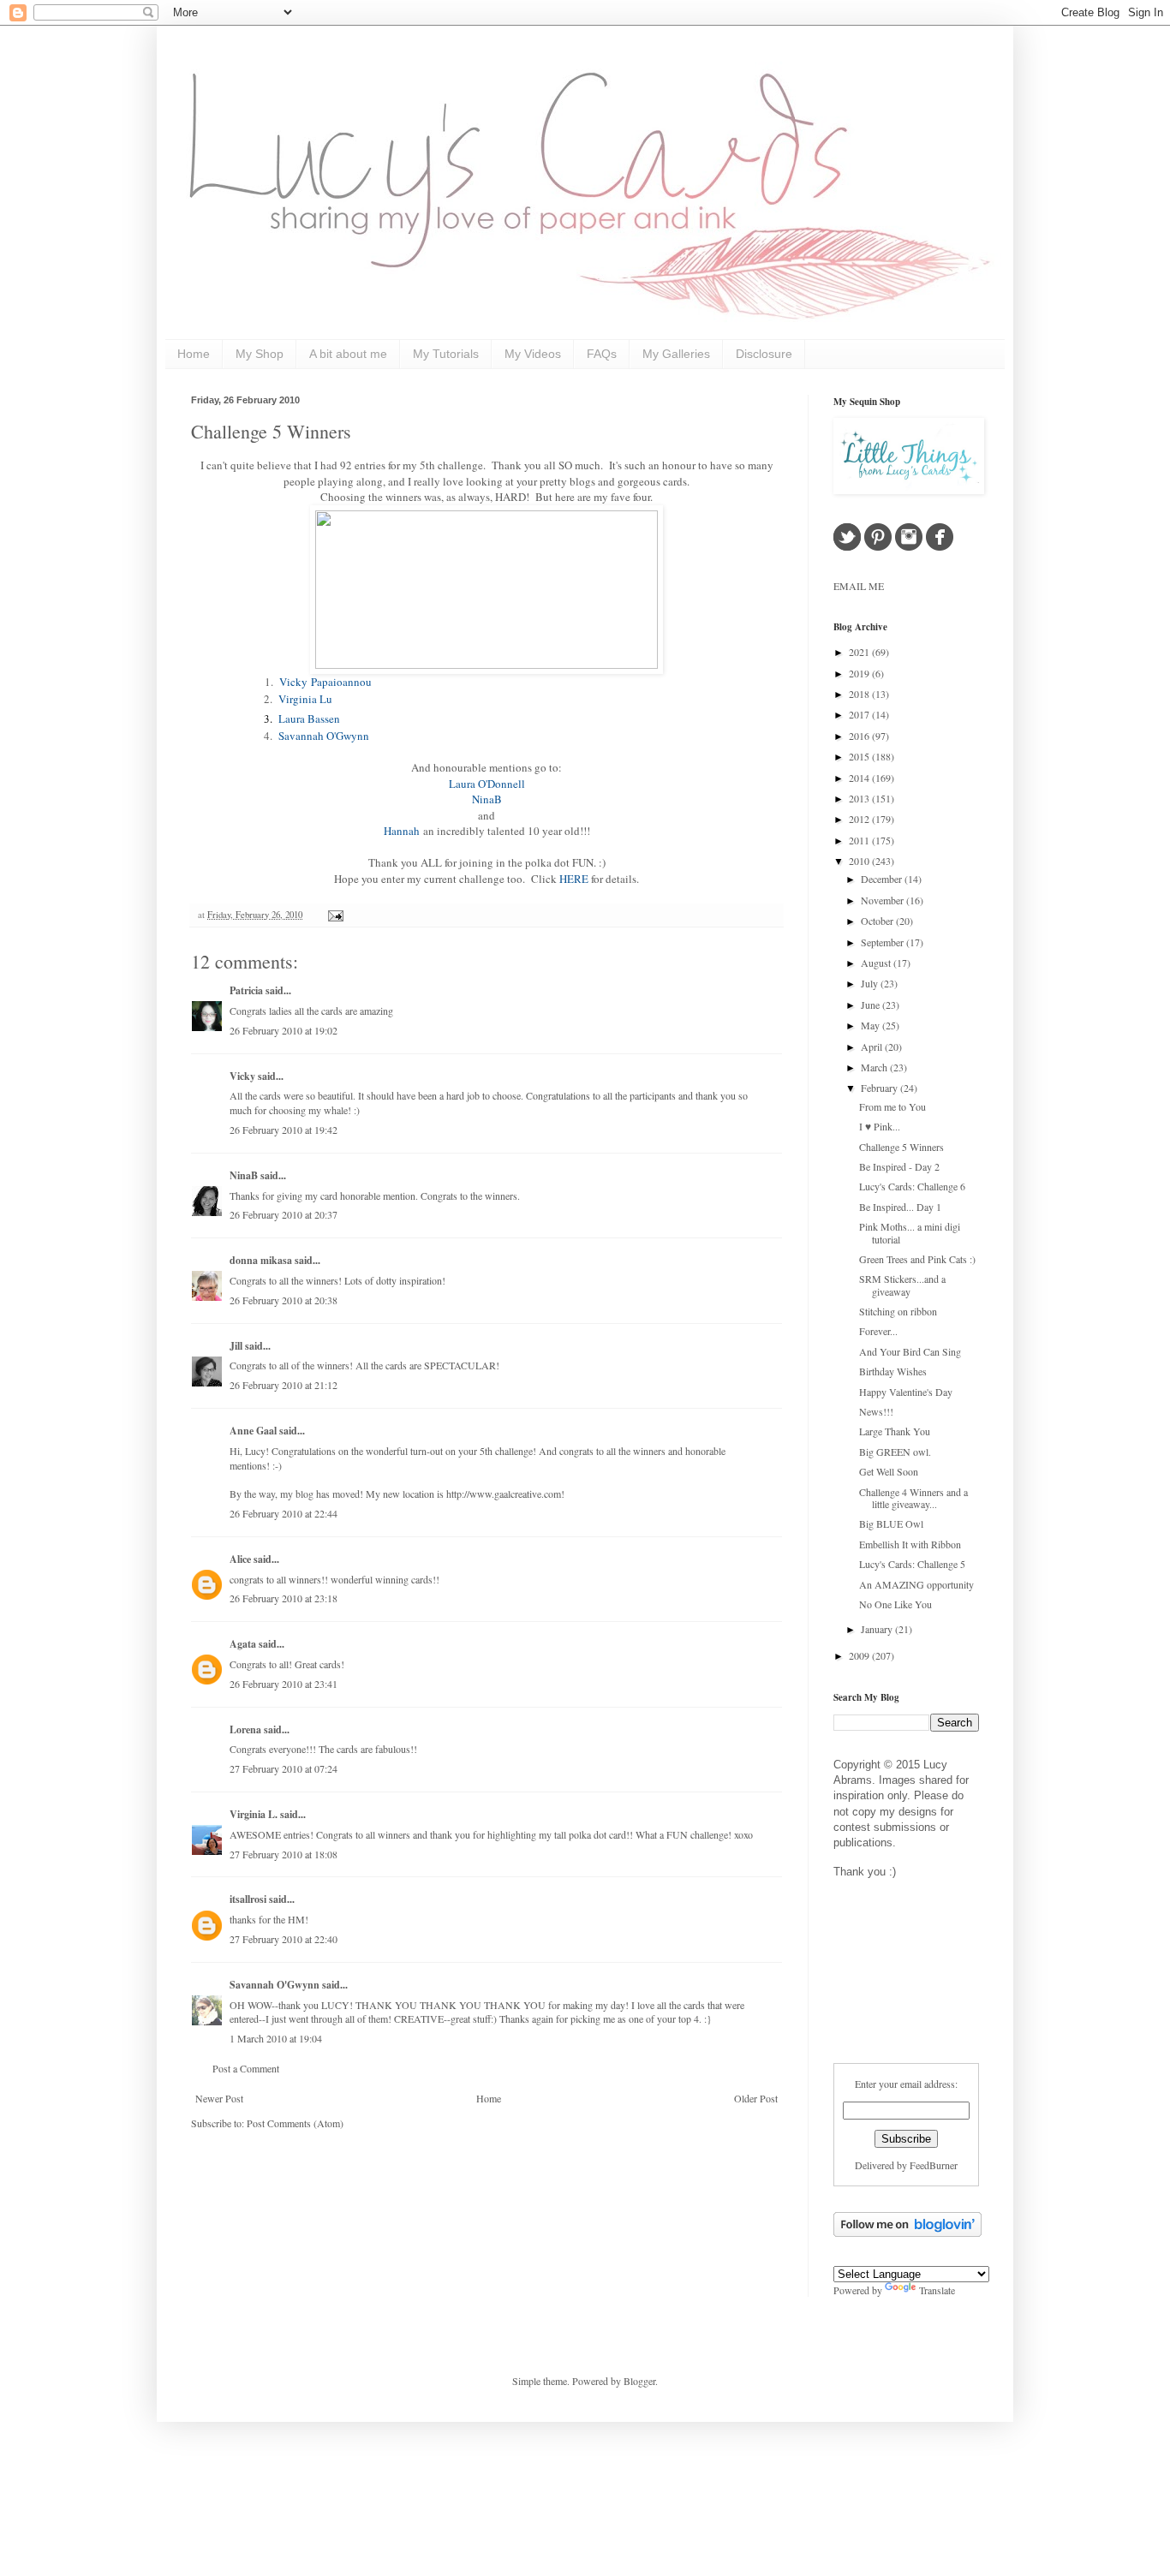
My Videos (533, 354)
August (877, 963)
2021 (860, 652)
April (873, 1046)
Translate (937, 2290)
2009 (860, 1655)
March (875, 1067)
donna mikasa (261, 1260)
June (872, 1005)
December (883, 879)
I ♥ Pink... (880, 1126)
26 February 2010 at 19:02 (284, 1030)
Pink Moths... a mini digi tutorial (910, 1232)
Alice (242, 1559)
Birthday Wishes (893, 1371)
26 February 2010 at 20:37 (284, 1214)
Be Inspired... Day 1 (900, 1207)
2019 (860, 673)
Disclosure (764, 354)
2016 (860, 736)
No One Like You (895, 1604)
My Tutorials (446, 354)
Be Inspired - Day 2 (899, 1166)
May (872, 1025)
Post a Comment (246, 2068)
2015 (860, 756)
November (883, 900)
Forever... (878, 1331)
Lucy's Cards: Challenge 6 (912, 1186)
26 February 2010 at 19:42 (284, 1130)
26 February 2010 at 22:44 (284, 1513)
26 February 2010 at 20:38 (284, 1300)
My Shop (260, 354)
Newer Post (219, 2098)
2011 (860, 840)
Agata (243, 1644)
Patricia (246, 990)
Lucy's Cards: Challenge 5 (912, 1564)
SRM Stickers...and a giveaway (902, 1285)
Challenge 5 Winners (271, 431)
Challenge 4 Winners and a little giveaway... (913, 1498)
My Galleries (676, 354)
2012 (860, 819)
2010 (860, 861)
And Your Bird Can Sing (910, 1351)
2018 (860, 694)
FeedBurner (934, 2165)
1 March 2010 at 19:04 (276, 2038)
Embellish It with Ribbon (910, 1544)
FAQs (602, 354)
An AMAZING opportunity (916, 1584)
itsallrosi (248, 1899)
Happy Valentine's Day (906, 1392)
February (880, 1088)
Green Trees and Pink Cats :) (917, 1259)
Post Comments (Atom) (295, 2123)
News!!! (876, 1411)
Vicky (242, 1076)
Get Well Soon (889, 1471)
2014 (860, 778)
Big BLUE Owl (891, 1524)
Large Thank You (895, 1431)
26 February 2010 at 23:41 (284, 1684)
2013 (860, 798)
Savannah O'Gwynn (275, 1985)
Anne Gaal (253, 1431)
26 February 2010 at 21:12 (284, 1385)
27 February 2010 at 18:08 (284, 1854)
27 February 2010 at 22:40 (284, 1939)
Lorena (245, 1729)
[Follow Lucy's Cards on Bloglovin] (907, 2233)
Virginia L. (254, 1814)
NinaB (244, 1175)
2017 (860, 714)
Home (194, 354)
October (878, 921)
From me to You (892, 1106)
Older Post (756, 2098)
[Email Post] (334, 915)
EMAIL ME (859, 586)
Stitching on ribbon (898, 1311)
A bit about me (348, 354)
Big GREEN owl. (895, 1452)
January (878, 1629)
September (883, 942)
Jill (236, 1346)
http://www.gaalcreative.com (504, 1494)
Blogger (639, 2381)
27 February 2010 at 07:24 (284, 1768)
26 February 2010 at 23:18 (284, 1598)
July (871, 983)
